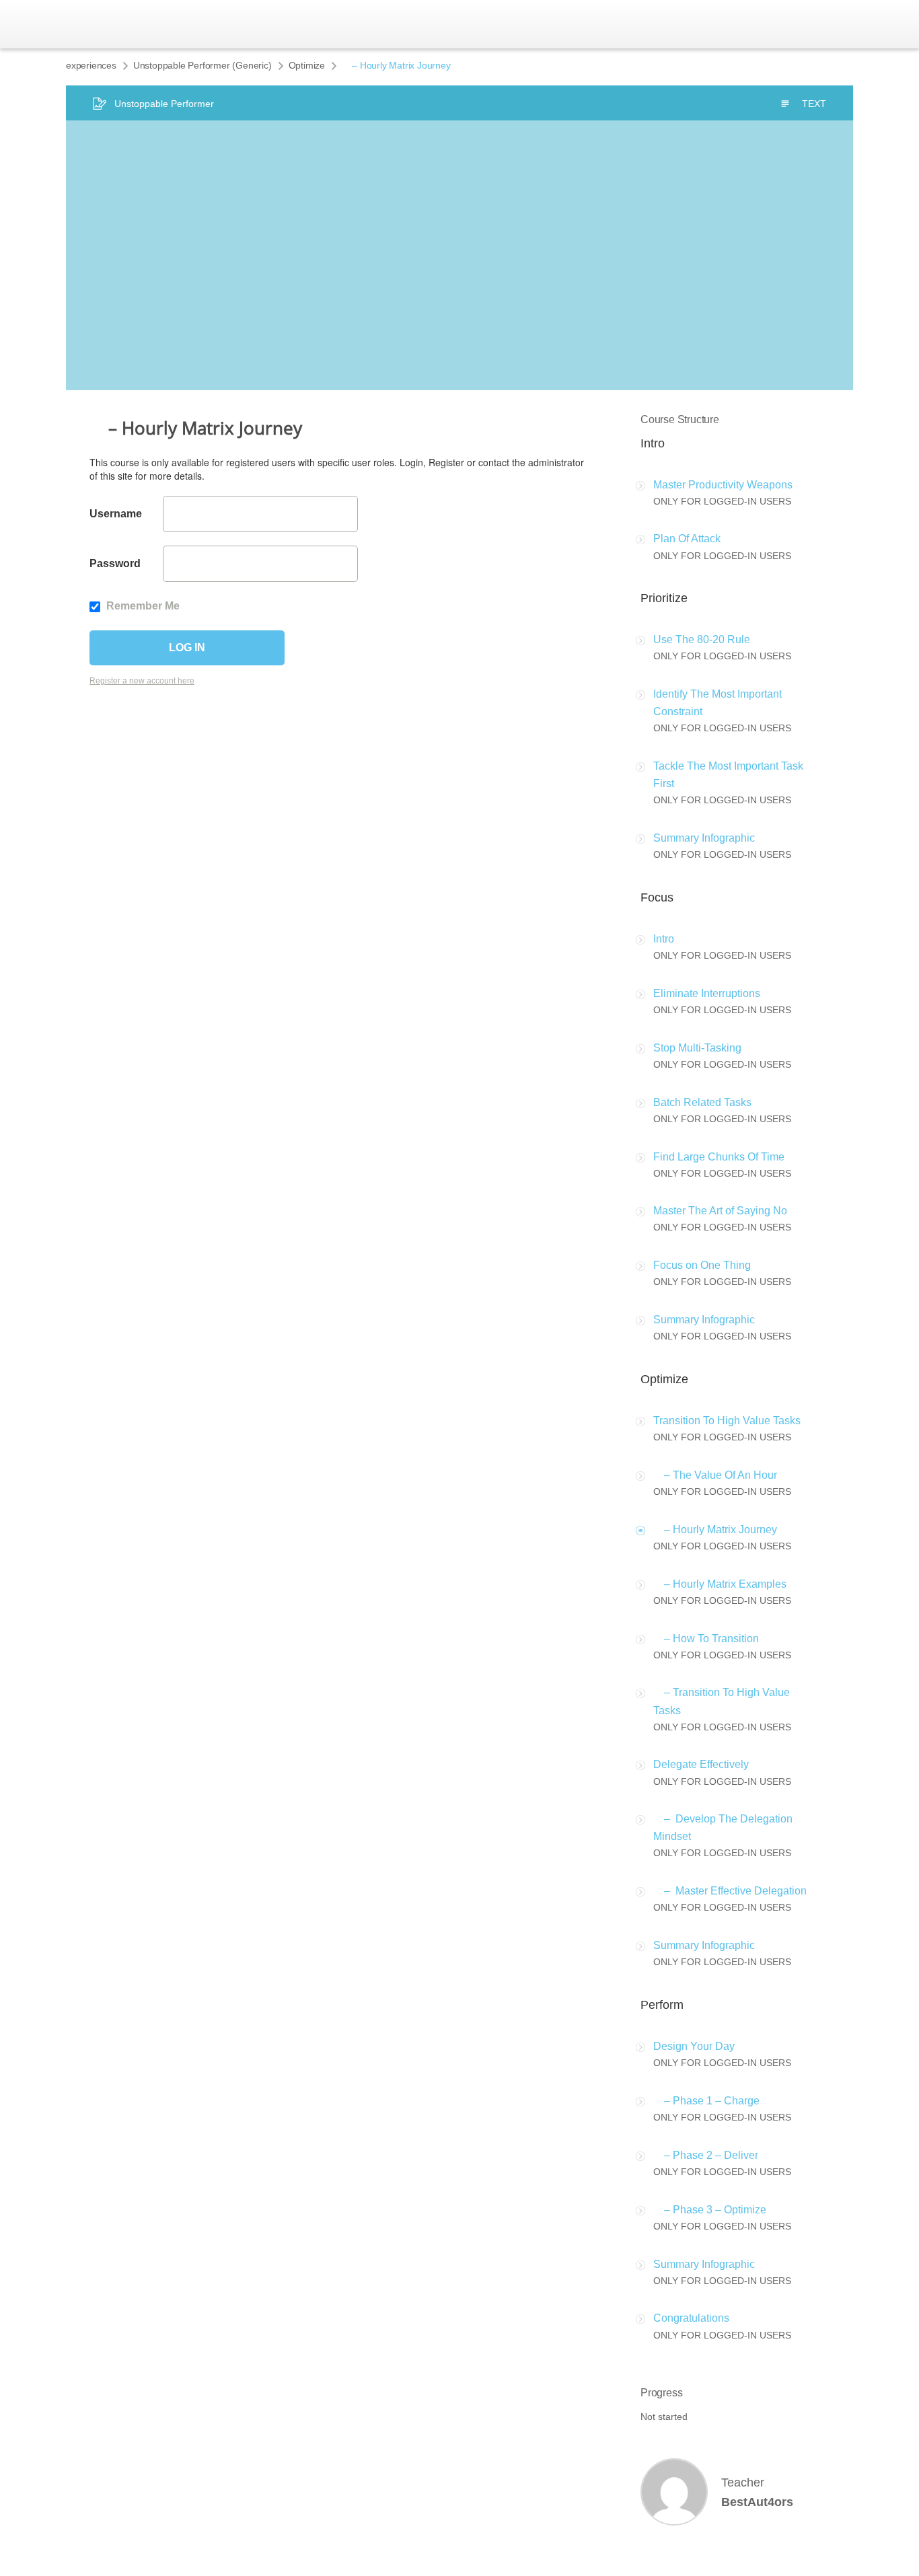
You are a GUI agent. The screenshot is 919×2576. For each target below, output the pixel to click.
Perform (662, 2005)
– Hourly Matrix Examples (720, 1584)
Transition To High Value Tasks (727, 1421)
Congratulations (691, 2318)
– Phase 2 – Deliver (706, 2155)
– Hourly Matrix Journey (715, 1530)
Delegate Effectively (701, 1764)
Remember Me (142, 606)
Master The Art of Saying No (720, 1211)
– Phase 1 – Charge (706, 2101)
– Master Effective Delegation (730, 1891)
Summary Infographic (704, 838)
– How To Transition (706, 1639)
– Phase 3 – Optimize (710, 2210)
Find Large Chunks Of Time (719, 1157)
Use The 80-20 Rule (702, 639)
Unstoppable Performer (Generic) (203, 65)
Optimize (307, 65)
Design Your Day (694, 2046)
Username (116, 514)
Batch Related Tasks (702, 1102)
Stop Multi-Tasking (697, 1048)
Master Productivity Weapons (723, 485)
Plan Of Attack (687, 539)
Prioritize (664, 598)
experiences (91, 65)
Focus (657, 897)
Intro (653, 443)
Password (115, 563)
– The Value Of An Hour (715, 1475)
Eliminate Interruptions (707, 993)
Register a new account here (142, 681)
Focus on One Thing (702, 1265)
